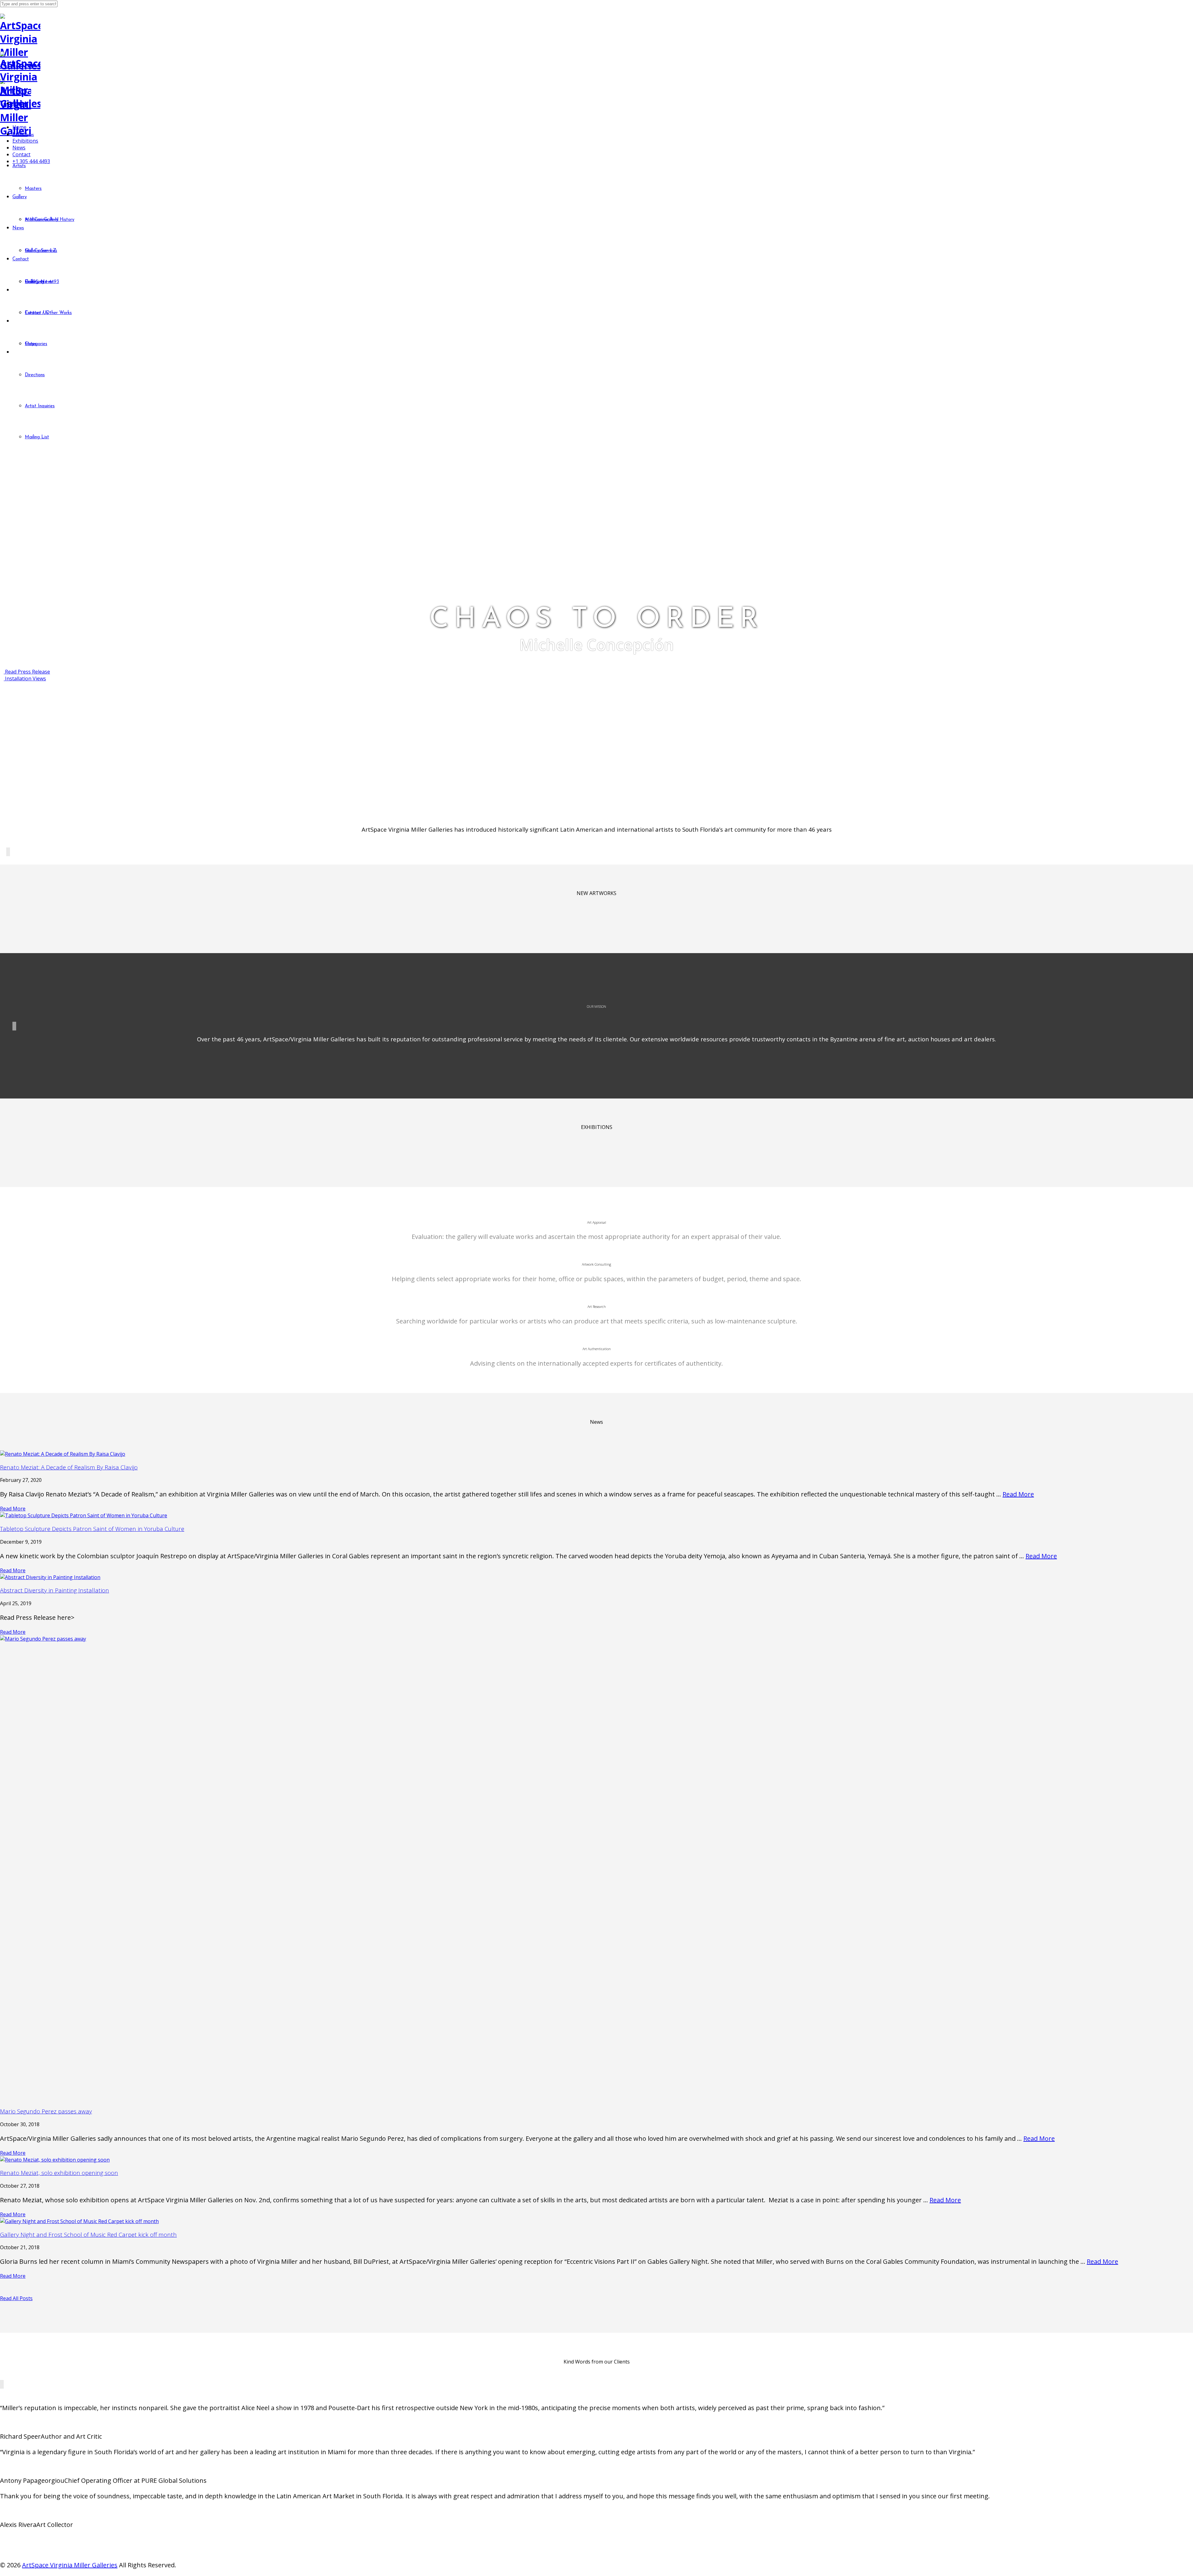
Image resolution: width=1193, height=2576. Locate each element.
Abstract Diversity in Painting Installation (55, 1590)
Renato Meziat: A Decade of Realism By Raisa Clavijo (69, 1467)
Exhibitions (25, 141)
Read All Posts (16, 2298)
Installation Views (25, 678)
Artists (20, 134)
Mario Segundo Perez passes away (46, 2111)
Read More (1018, 1494)
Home (19, 127)
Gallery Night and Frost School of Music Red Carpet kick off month (88, 2234)
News (19, 148)
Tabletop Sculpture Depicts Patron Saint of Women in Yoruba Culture (92, 1529)
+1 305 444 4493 (31, 161)
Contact (21, 154)
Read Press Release (27, 672)
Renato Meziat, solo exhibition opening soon (59, 2173)
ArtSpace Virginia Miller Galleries (70, 2565)
